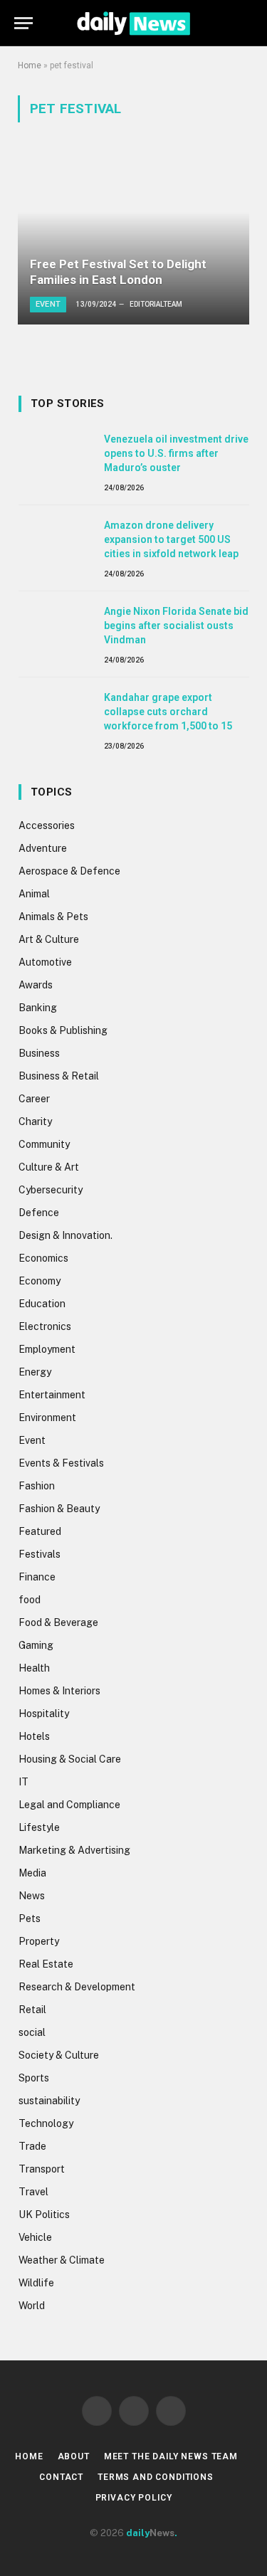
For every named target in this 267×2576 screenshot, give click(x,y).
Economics (43, 1258)
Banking (38, 1008)
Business (39, 1053)
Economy (40, 1281)
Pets (30, 1918)
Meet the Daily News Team (171, 2456)
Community (44, 1144)
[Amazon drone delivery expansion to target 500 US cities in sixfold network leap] (55, 541)
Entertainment (52, 1395)
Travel (33, 2192)
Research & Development (77, 1987)
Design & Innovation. (66, 1235)
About (74, 2456)
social (32, 2032)
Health (34, 1668)
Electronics (45, 1326)
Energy (35, 1372)
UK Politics (44, 2215)
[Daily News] (133, 23)
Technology (46, 2123)
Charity (35, 1121)
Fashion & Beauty (59, 1509)
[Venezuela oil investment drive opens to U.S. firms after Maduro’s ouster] (55, 455)
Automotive (45, 962)
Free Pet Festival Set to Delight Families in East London (118, 272)
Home (30, 65)
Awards (36, 985)
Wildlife (36, 2283)
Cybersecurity (51, 1190)
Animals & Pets (53, 917)
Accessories (47, 825)
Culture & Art (49, 1167)
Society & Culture (59, 2055)
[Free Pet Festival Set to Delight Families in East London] (133, 238)
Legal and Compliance (69, 1805)
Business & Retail (59, 1076)
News (32, 1896)
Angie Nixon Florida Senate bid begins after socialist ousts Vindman (176, 625)
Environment (47, 1418)
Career (34, 1099)
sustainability (49, 2101)
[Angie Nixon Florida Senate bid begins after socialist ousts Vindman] (55, 627)
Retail (32, 2010)
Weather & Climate (62, 2260)
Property (39, 1941)
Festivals (40, 1554)
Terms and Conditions (156, 2477)
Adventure (43, 848)
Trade (32, 2146)
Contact (61, 2477)
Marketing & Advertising (74, 1850)
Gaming (36, 1645)
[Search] (246, 23)
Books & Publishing (63, 1030)
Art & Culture (49, 939)
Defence (39, 1213)
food (30, 1600)
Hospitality (44, 1714)
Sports (34, 2078)
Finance (37, 1577)
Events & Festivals (61, 1463)
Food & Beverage (58, 1622)
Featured (40, 1531)
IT (23, 1782)
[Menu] (23, 23)
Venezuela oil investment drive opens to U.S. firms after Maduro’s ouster (176, 453)
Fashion (37, 1486)
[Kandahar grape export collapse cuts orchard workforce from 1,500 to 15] (55, 713)
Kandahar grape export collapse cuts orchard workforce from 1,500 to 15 (168, 712)
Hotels (34, 1736)
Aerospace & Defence (69, 871)
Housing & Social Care (70, 1759)
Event (32, 1440)
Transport (42, 2169)
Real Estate (46, 1964)
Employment (47, 1349)
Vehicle (35, 2237)
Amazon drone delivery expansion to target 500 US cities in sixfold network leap (171, 539)
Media (32, 1873)
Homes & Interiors (59, 1691)
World (32, 2306)
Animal (34, 894)
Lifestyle (39, 1827)
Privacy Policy (134, 2498)
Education (42, 1304)
